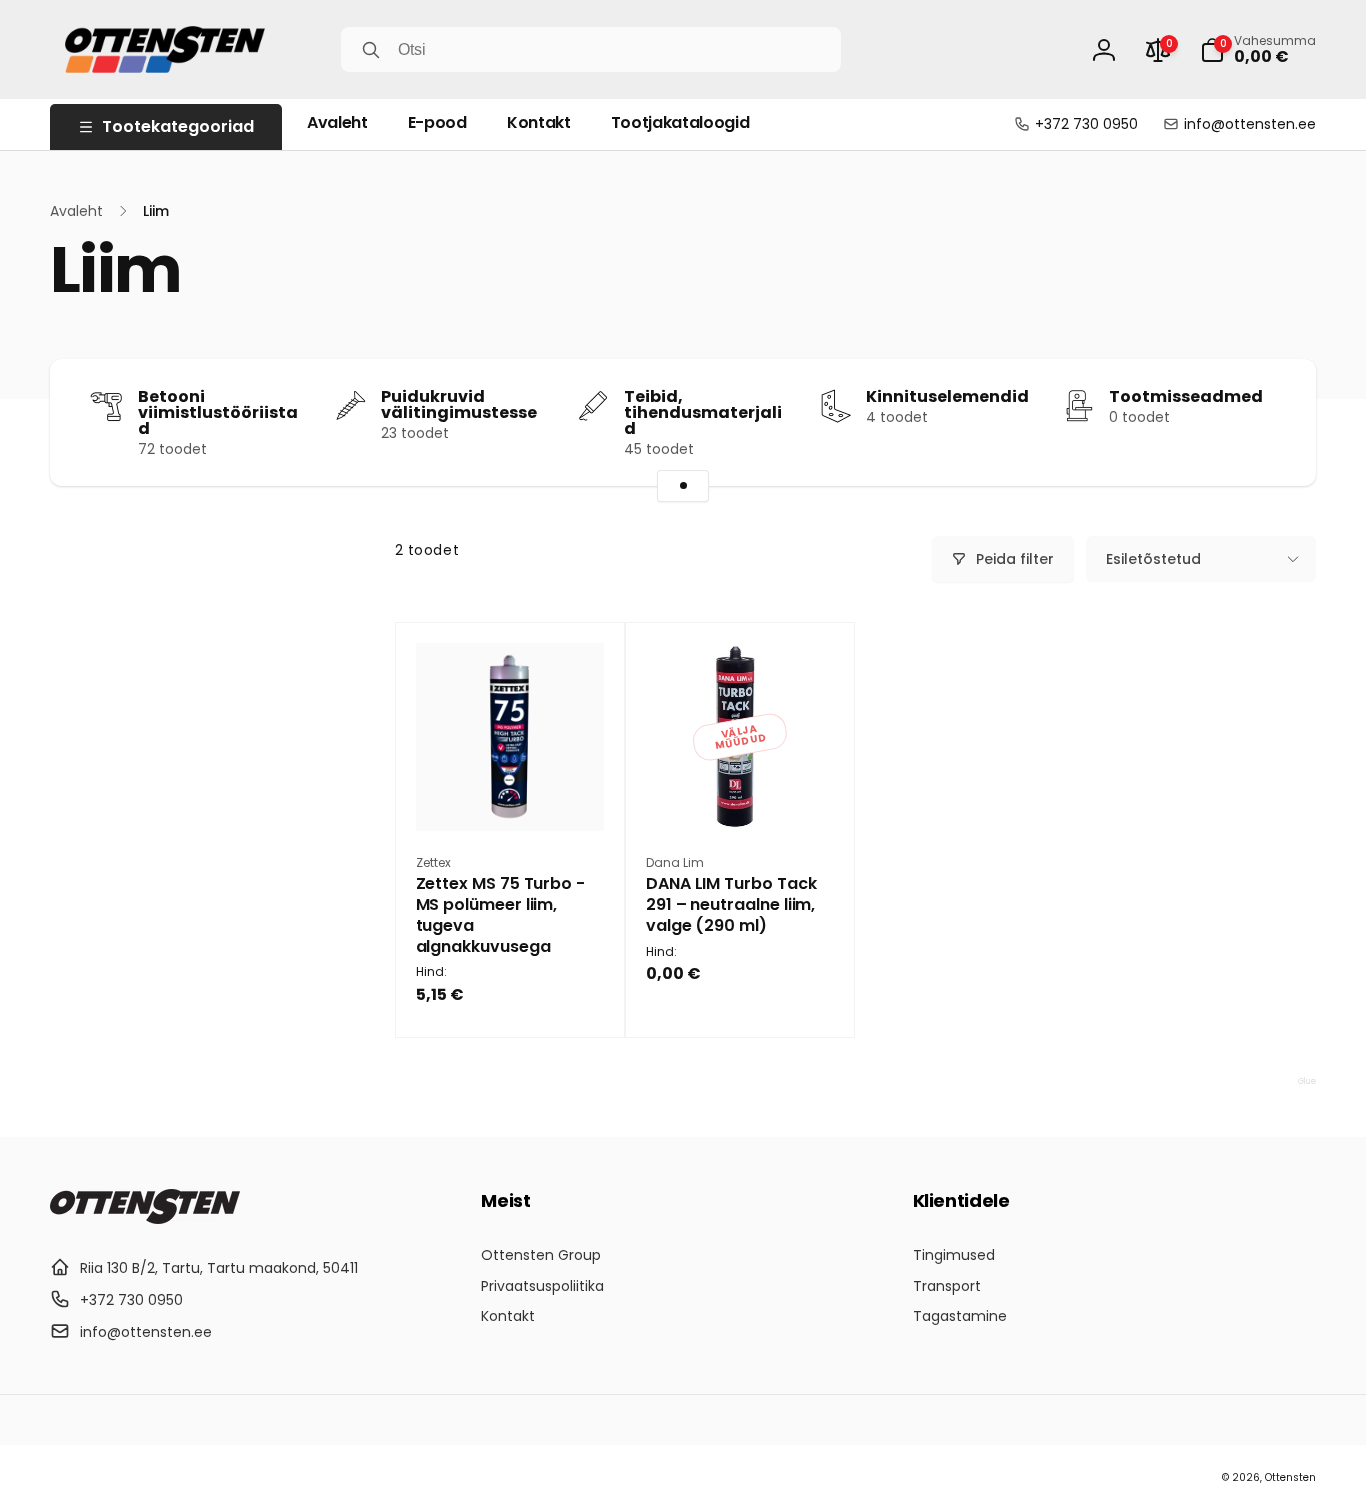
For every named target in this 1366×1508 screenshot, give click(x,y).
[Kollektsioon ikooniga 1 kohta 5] (683, 486)
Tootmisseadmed (1186, 397)
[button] (1258, 50)
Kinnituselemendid (947, 397)
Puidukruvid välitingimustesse (459, 405)
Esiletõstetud (1153, 559)
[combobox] (591, 49)
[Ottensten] (145, 1218)
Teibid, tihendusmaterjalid (703, 413)
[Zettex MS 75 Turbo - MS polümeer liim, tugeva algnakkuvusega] (511, 794)
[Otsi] (371, 50)
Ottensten (1290, 1477)
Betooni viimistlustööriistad (218, 413)
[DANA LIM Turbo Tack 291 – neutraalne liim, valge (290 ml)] (741, 794)
